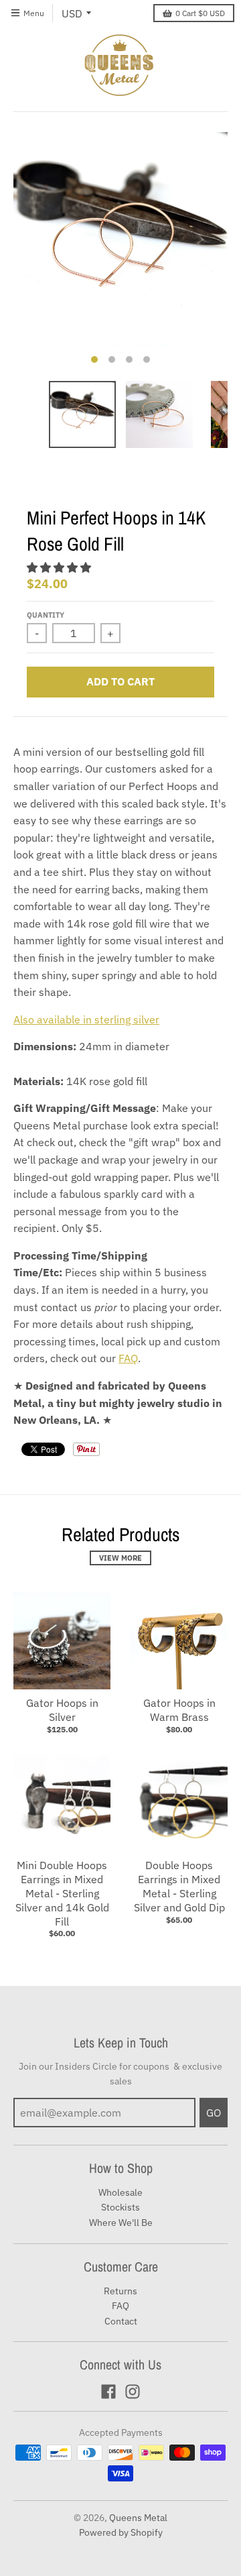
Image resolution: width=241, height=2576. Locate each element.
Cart (200, 13)
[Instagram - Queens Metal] (133, 2392)
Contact (121, 2321)
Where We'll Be (121, 2223)
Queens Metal (138, 2518)
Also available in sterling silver (86, 1019)
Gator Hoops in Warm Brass (179, 1710)
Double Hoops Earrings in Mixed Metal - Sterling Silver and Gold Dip (179, 1886)
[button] (60, 567)
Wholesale (120, 2192)
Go (214, 2113)
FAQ (128, 1358)
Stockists (120, 2207)
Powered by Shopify (121, 2532)
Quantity (46, 615)
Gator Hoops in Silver (62, 1710)
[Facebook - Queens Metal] (108, 2392)
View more (120, 1558)
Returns (120, 2291)
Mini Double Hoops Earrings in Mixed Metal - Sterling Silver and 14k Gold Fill (62, 1893)
